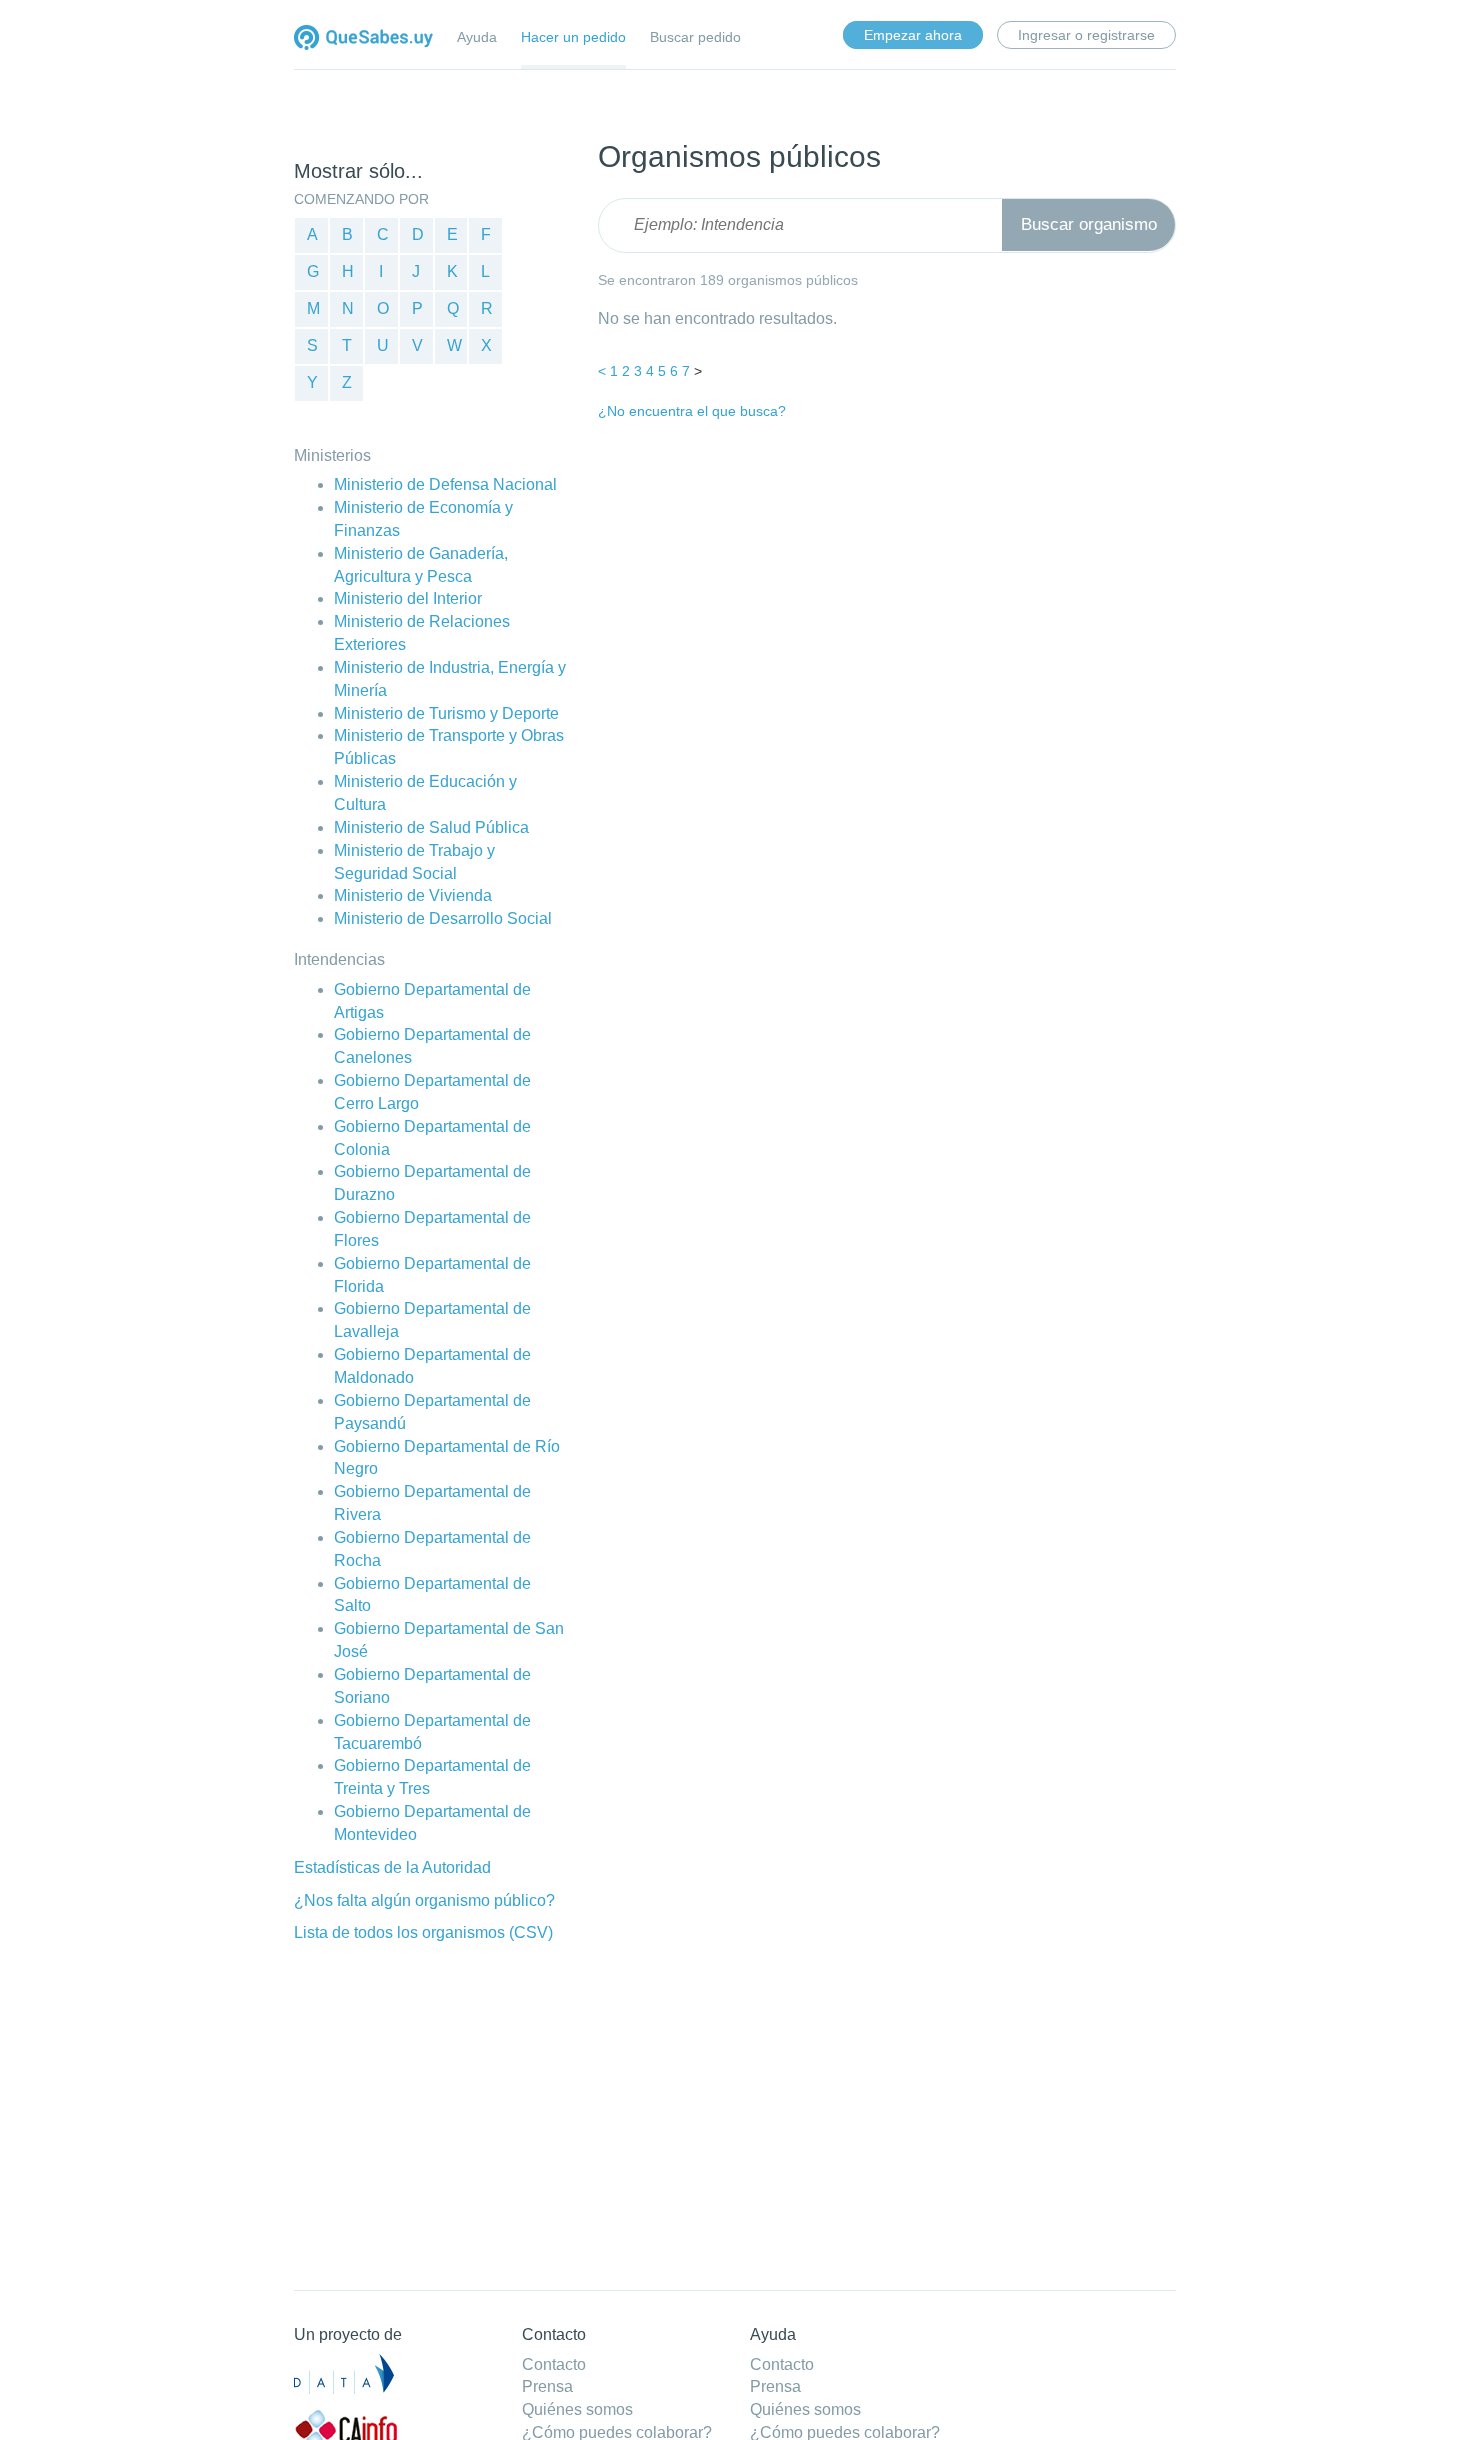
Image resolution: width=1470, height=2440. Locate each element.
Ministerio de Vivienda (413, 895)
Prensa (547, 2386)
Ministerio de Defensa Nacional (445, 484)
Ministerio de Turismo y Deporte (446, 713)
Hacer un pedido (573, 37)
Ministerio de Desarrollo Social (443, 918)
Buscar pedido (695, 37)
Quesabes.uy (363, 39)
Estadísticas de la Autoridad (392, 1867)
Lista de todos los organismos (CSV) (423, 1932)
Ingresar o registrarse (1086, 35)
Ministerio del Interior (408, 598)
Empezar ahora (913, 35)
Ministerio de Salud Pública (431, 827)
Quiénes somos (577, 2409)
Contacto (554, 2364)
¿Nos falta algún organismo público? (424, 1900)
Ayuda (477, 37)
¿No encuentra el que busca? (692, 411)
